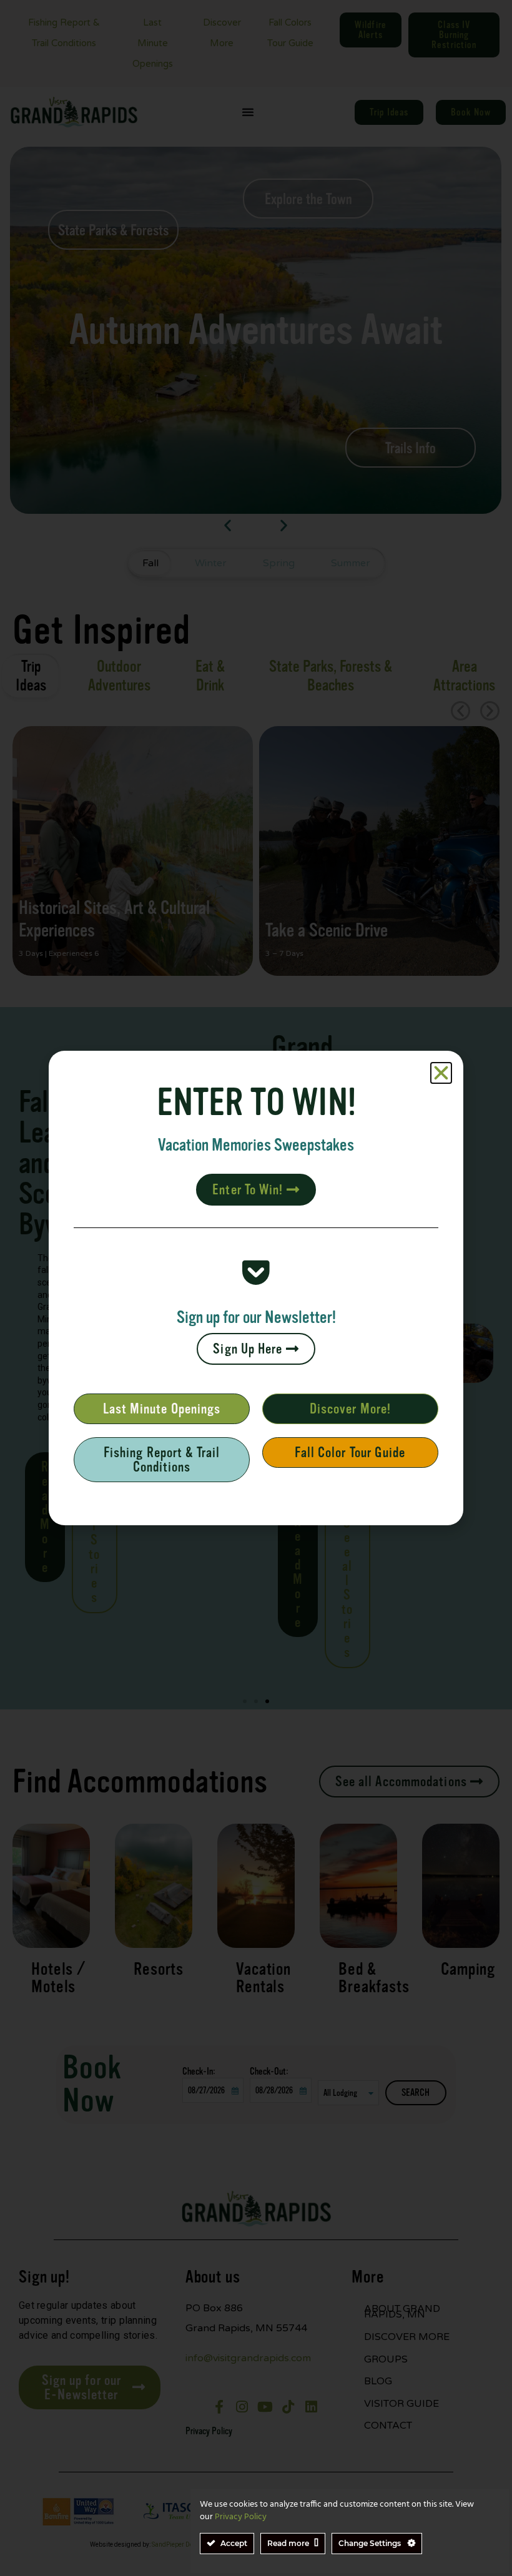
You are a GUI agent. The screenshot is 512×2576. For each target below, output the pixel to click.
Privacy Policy (241, 2517)
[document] (256, 1288)
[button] (441, 1073)
